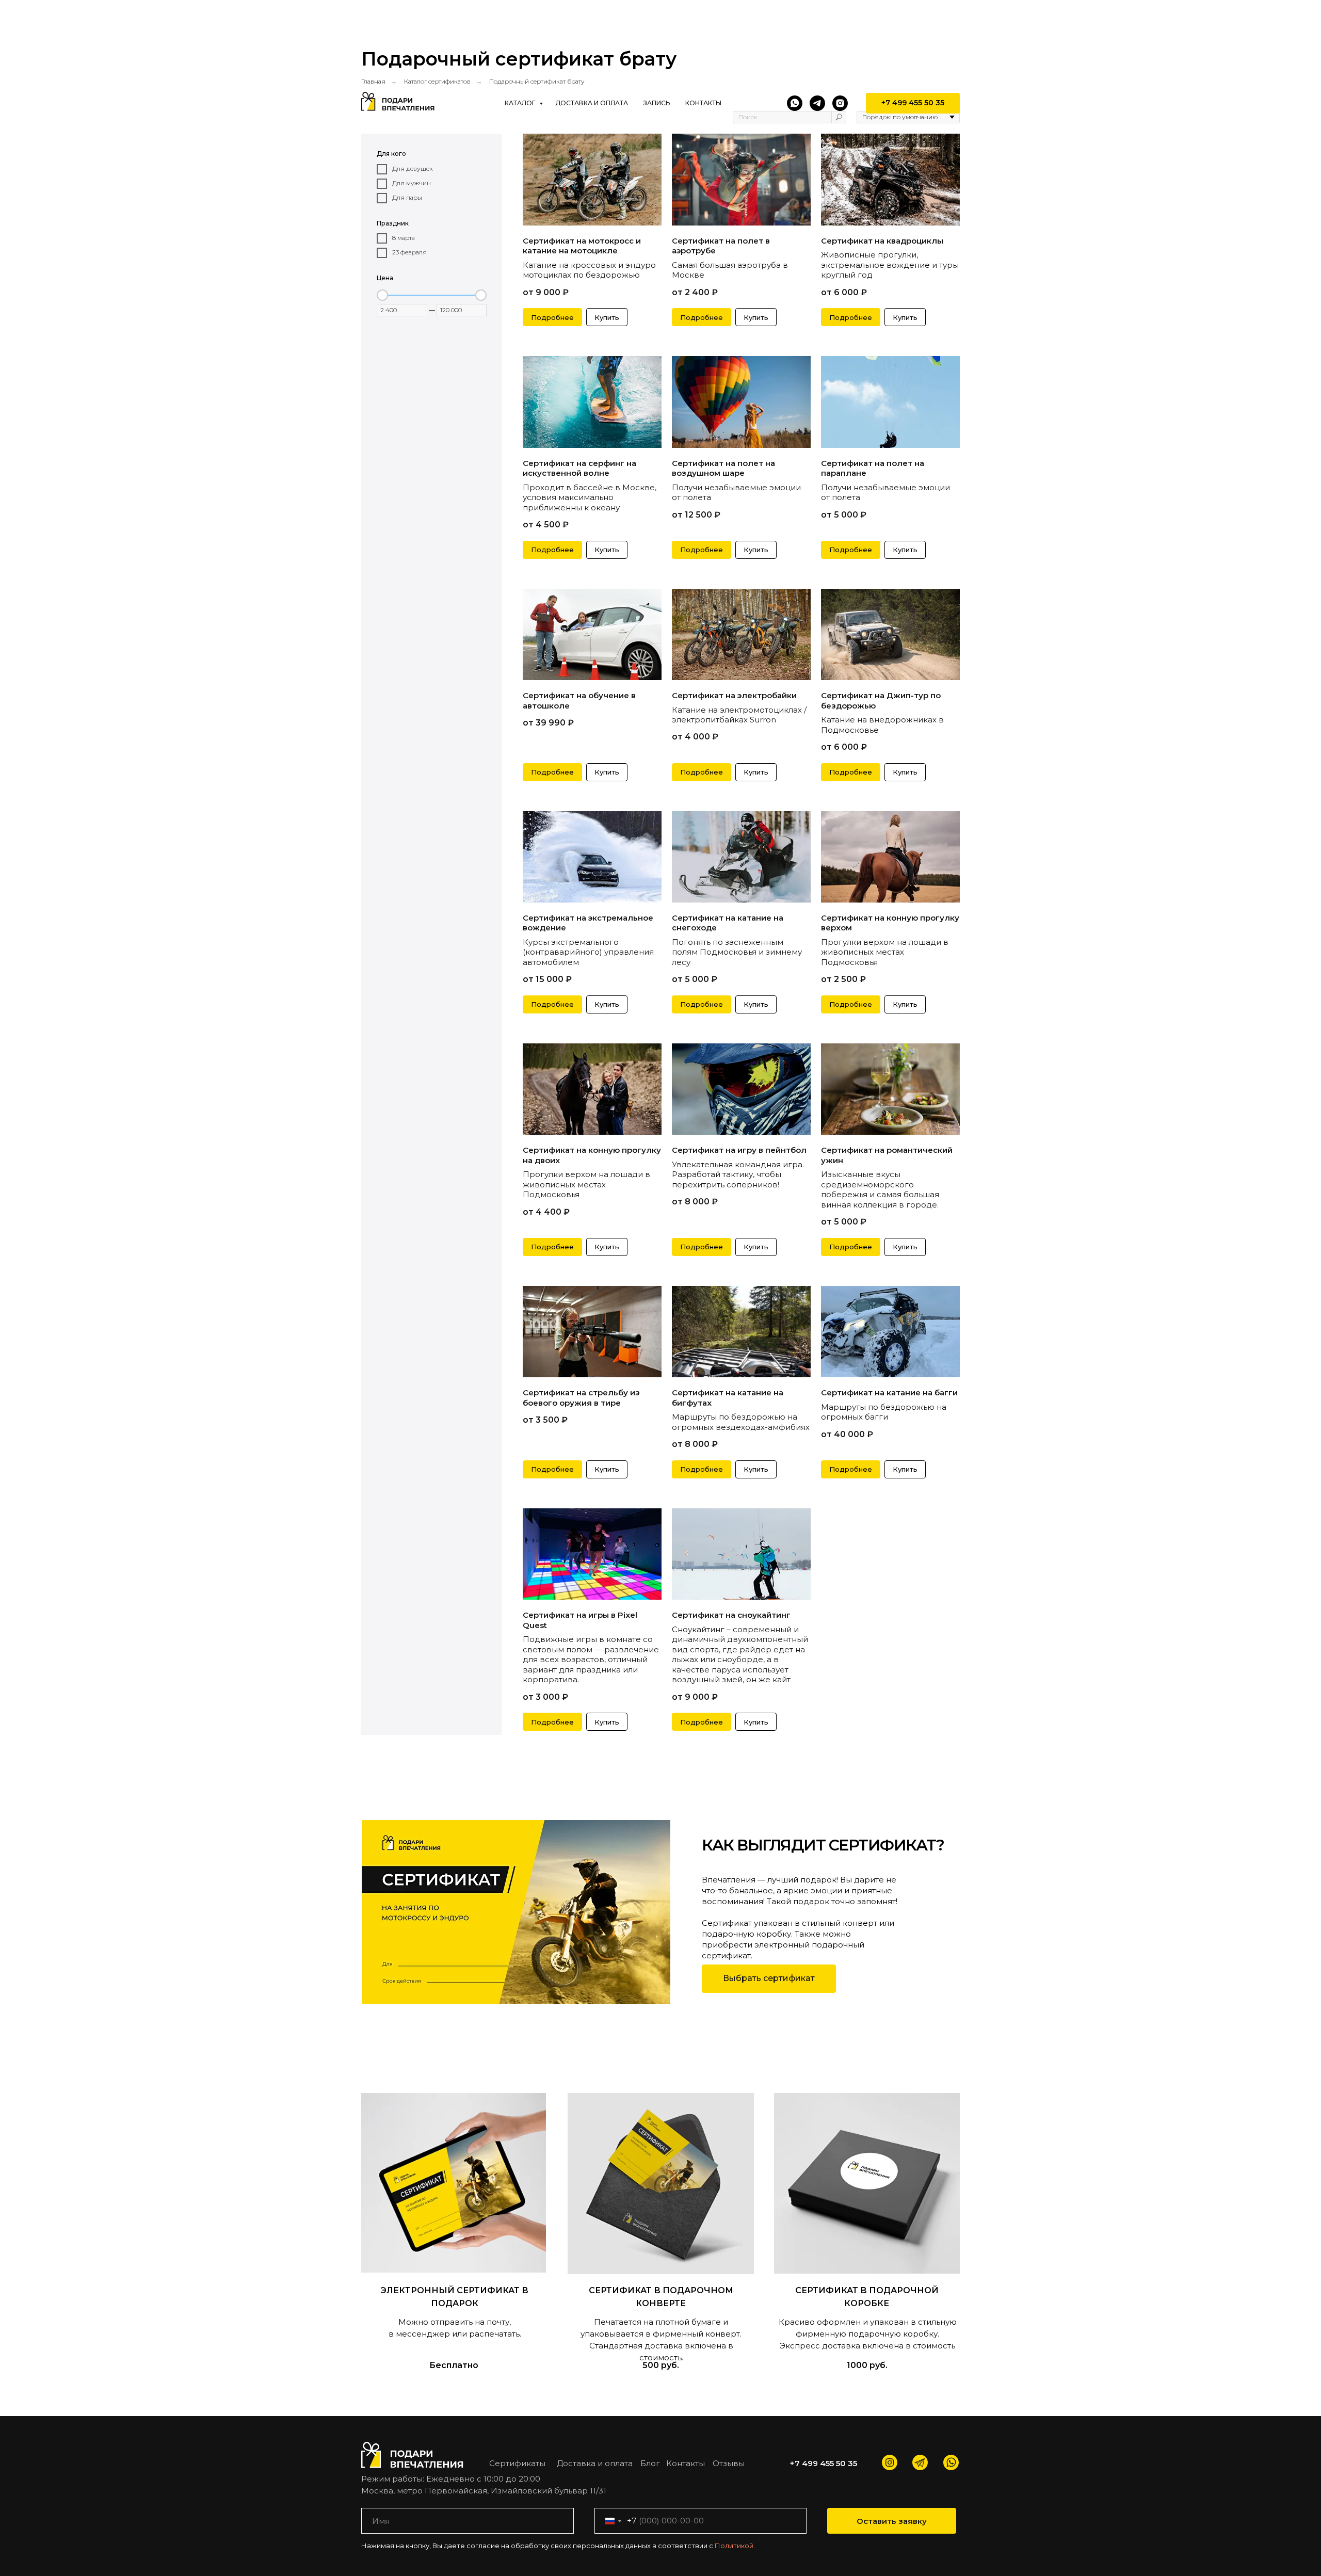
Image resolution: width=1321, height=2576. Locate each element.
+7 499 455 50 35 (823, 2463)
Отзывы (729, 2463)
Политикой (734, 2546)
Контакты (703, 103)
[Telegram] (817, 103)
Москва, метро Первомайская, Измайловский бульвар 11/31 (484, 2491)
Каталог (521, 103)
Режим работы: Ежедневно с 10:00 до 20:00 (451, 2479)
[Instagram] (840, 103)
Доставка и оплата (592, 103)
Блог (650, 2463)
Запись (657, 103)
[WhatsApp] (795, 103)
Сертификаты (517, 2463)
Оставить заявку (892, 2521)
